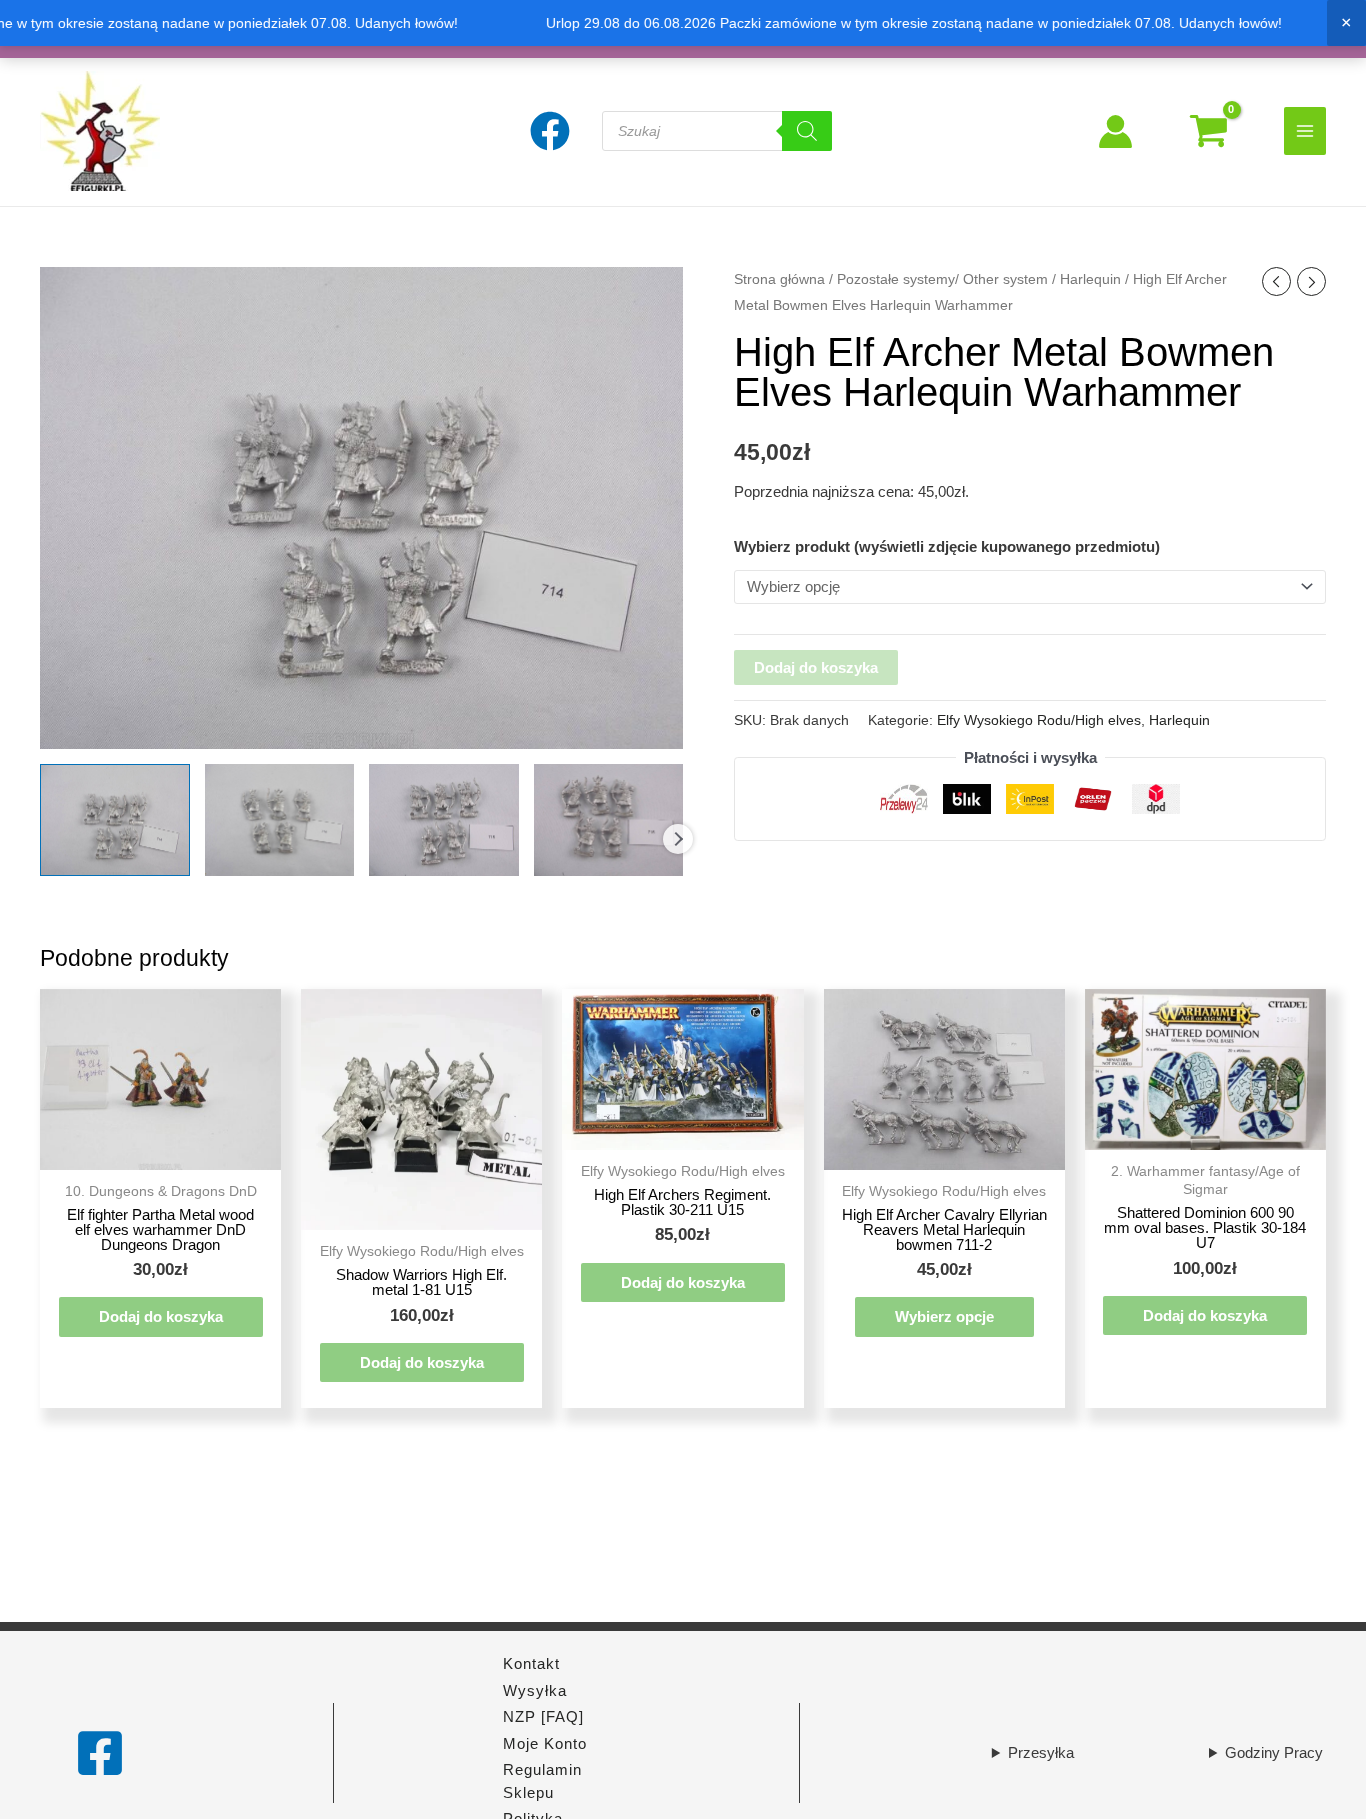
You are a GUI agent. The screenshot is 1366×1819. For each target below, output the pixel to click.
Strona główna (779, 279)
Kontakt (531, 1663)
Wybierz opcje (944, 1316)
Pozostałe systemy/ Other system (942, 279)
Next (678, 839)
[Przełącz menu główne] (1305, 130)
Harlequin (1090, 279)
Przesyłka (1041, 1752)
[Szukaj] (807, 131)
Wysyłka (535, 1690)
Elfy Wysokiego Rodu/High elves (1039, 720)
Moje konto (545, 1743)
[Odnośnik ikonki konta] (1115, 131)
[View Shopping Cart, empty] (1208, 131)
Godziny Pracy (1274, 1752)
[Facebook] (100, 1753)
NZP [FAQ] (543, 1716)
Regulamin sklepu (542, 1781)
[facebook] (553, 131)
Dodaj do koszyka (816, 667)
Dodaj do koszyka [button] (161, 1316)
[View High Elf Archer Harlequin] (115, 820)
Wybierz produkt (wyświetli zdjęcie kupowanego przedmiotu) (947, 546)
